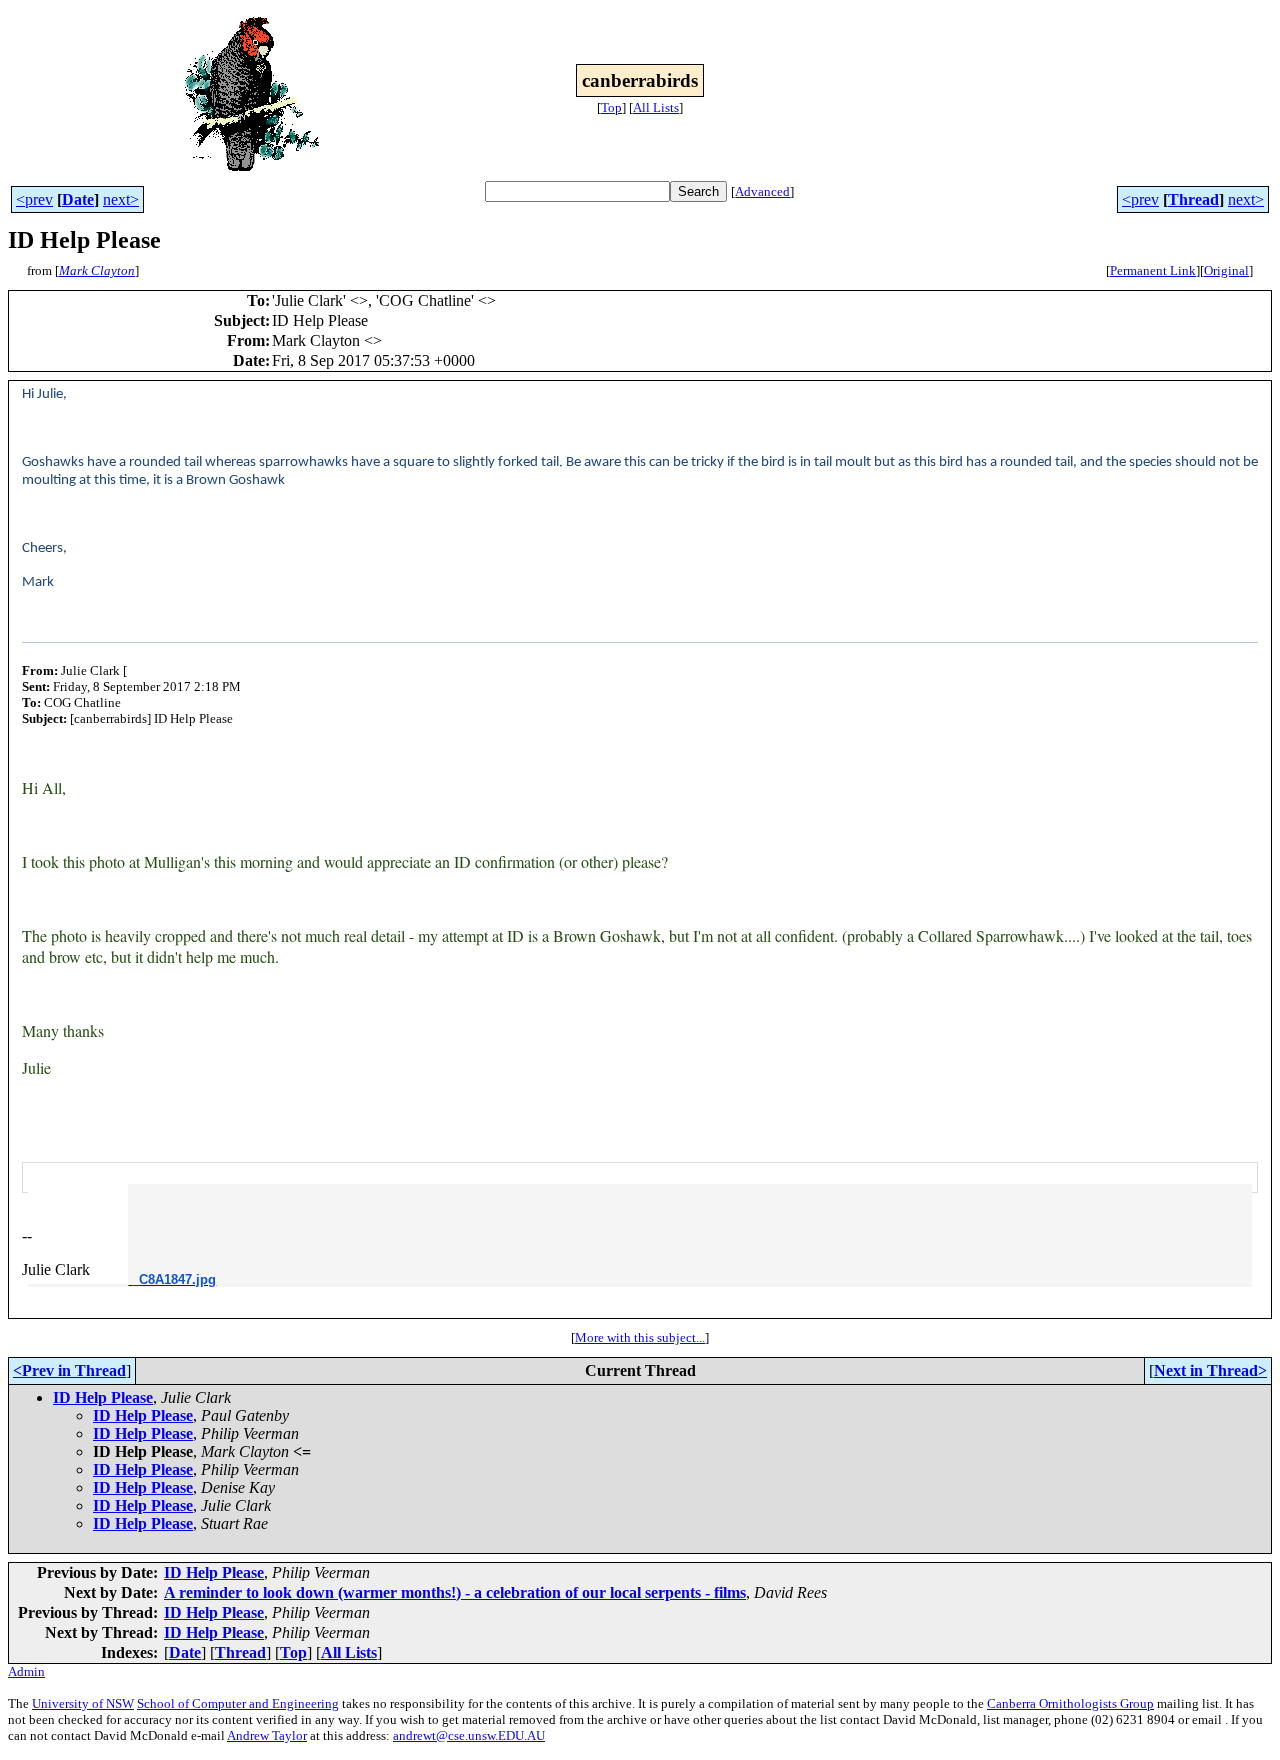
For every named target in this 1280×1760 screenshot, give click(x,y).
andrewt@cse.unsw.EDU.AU (469, 1735)
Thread (1193, 199)
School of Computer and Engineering (238, 1703)
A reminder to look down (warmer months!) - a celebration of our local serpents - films (455, 1592)
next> (121, 199)
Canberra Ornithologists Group (1070, 1703)
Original (1226, 270)
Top (611, 107)
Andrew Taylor (267, 1735)
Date (78, 199)
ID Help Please (103, 1397)
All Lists (656, 107)
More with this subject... (640, 1337)
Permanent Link (1153, 270)
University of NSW (83, 1703)
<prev (34, 199)
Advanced (762, 191)
